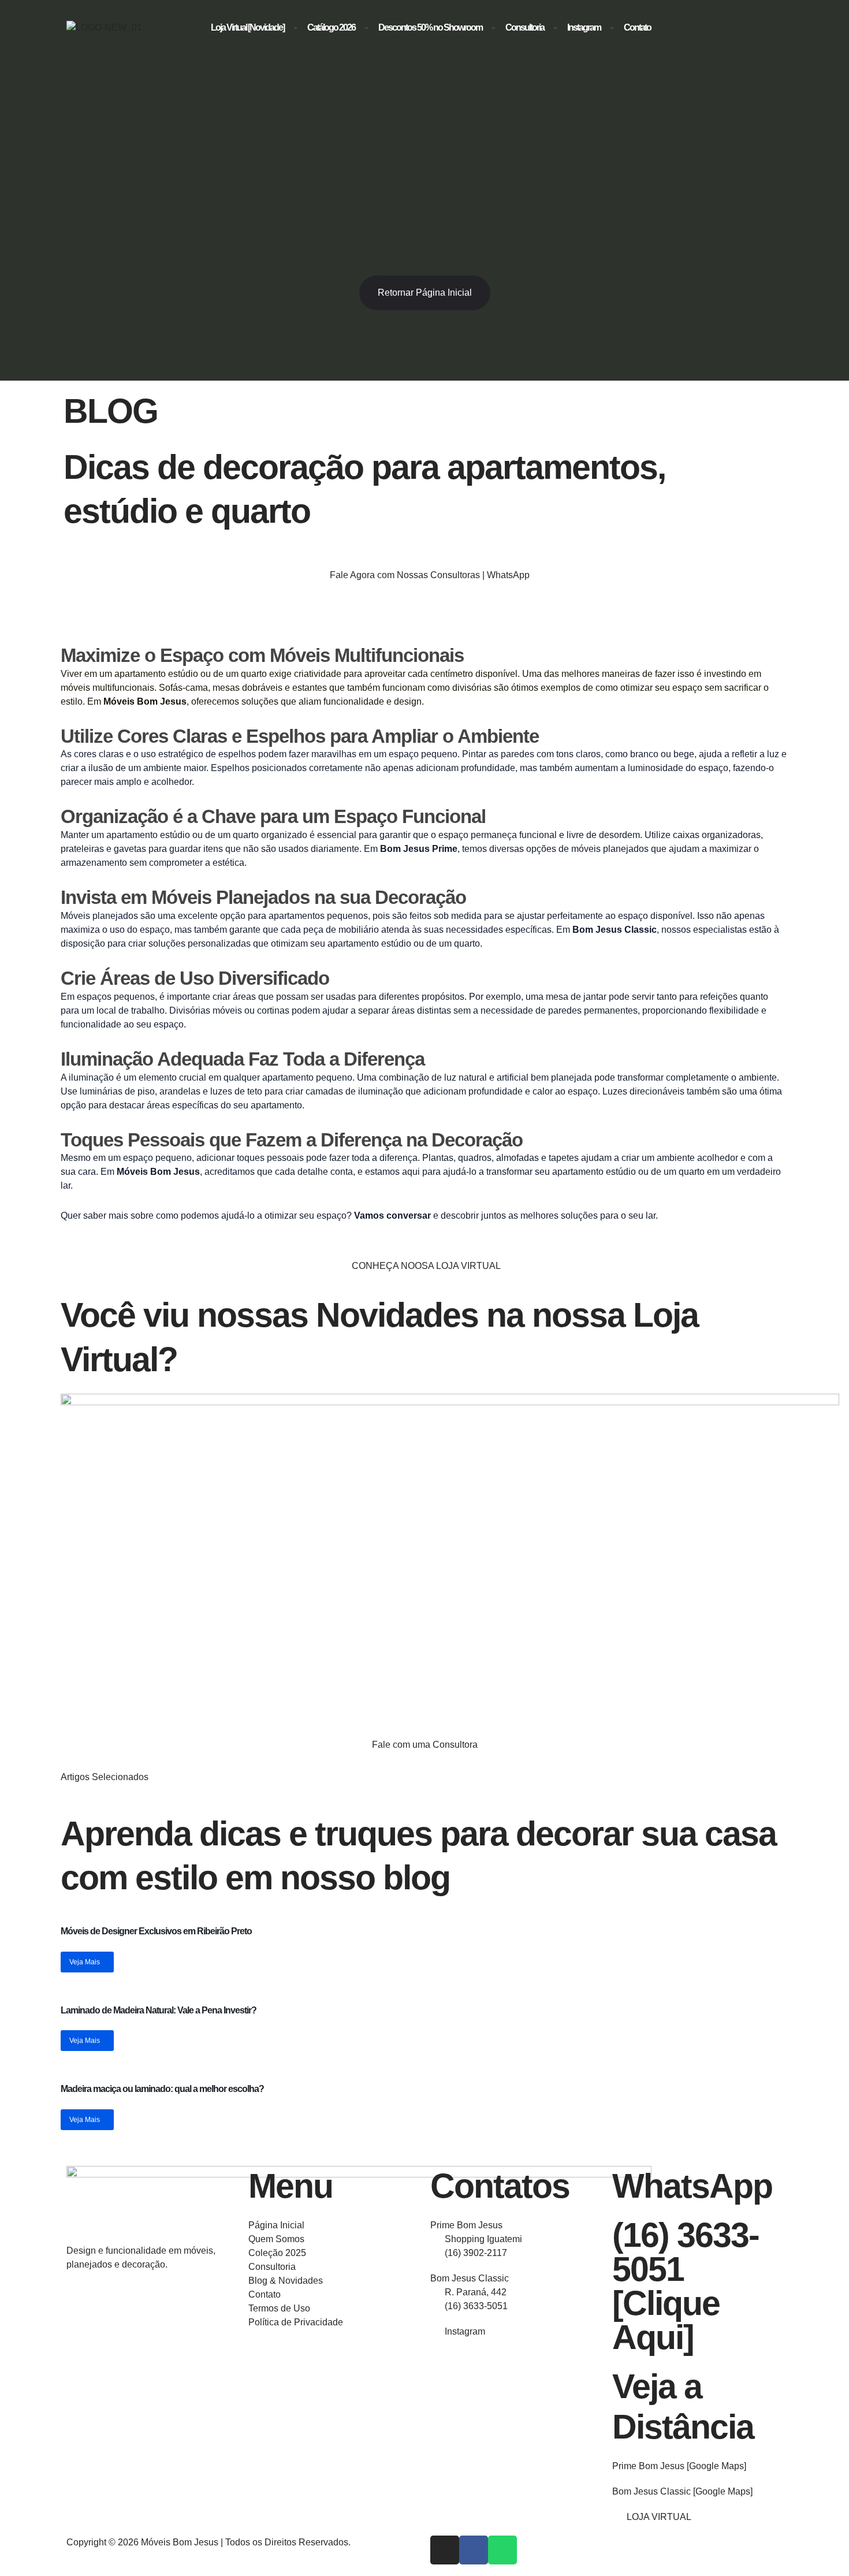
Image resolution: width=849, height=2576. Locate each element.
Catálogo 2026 (331, 27)
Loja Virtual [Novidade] (247, 27)
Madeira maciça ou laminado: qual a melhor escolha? (162, 2089)
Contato (637, 27)
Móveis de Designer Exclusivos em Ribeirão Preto (156, 1931)
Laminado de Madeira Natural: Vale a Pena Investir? (159, 2010)
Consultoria (525, 27)
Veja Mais (85, 1962)
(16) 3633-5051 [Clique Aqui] (686, 2286)
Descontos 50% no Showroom (430, 27)
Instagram (584, 27)
